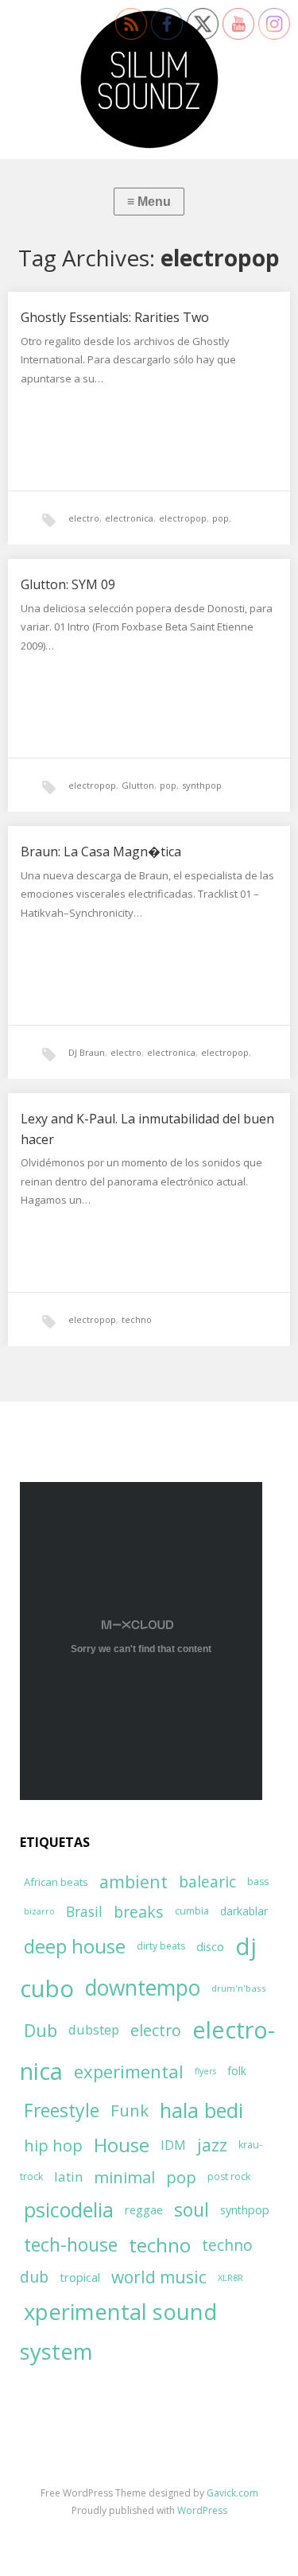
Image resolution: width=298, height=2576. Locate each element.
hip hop (53, 2145)
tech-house (71, 2245)
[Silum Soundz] (149, 80)
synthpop (202, 785)
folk (237, 2071)
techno (137, 1319)
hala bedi (201, 2110)
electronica (129, 518)
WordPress (202, 2510)
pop (221, 518)
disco (210, 1946)
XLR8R (230, 2277)
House (122, 2145)
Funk (130, 2110)
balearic (207, 1882)
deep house (75, 1946)
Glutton (138, 785)
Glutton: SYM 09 (68, 584)
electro (84, 518)
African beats (56, 1882)
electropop (183, 518)
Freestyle (62, 2110)
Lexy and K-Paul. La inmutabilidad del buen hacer (147, 1129)
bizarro (39, 1911)
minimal (124, 2177)
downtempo (143, 1988)
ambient (134, 1882)
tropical (80, 2277)
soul (192, 2209)
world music (159, 2277)
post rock (229, 2176)
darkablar (244, 1911)
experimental (129, 2071)
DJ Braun (87, 1052)
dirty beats (161, 1946)
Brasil (84, 1912)
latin (68, 2176)
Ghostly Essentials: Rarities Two (115, 317)
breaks (139, 1912)
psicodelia (69, 2209)
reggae (144, 2209)
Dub (41, 2030)
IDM (173, 2145)
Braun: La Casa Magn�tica (101, 852)
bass (258, 1882)
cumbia (192, 1911)
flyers (205, 2071)
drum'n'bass (239, 1988)
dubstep (94, 2029)
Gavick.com (232, 2493)
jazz (212, 2145)
